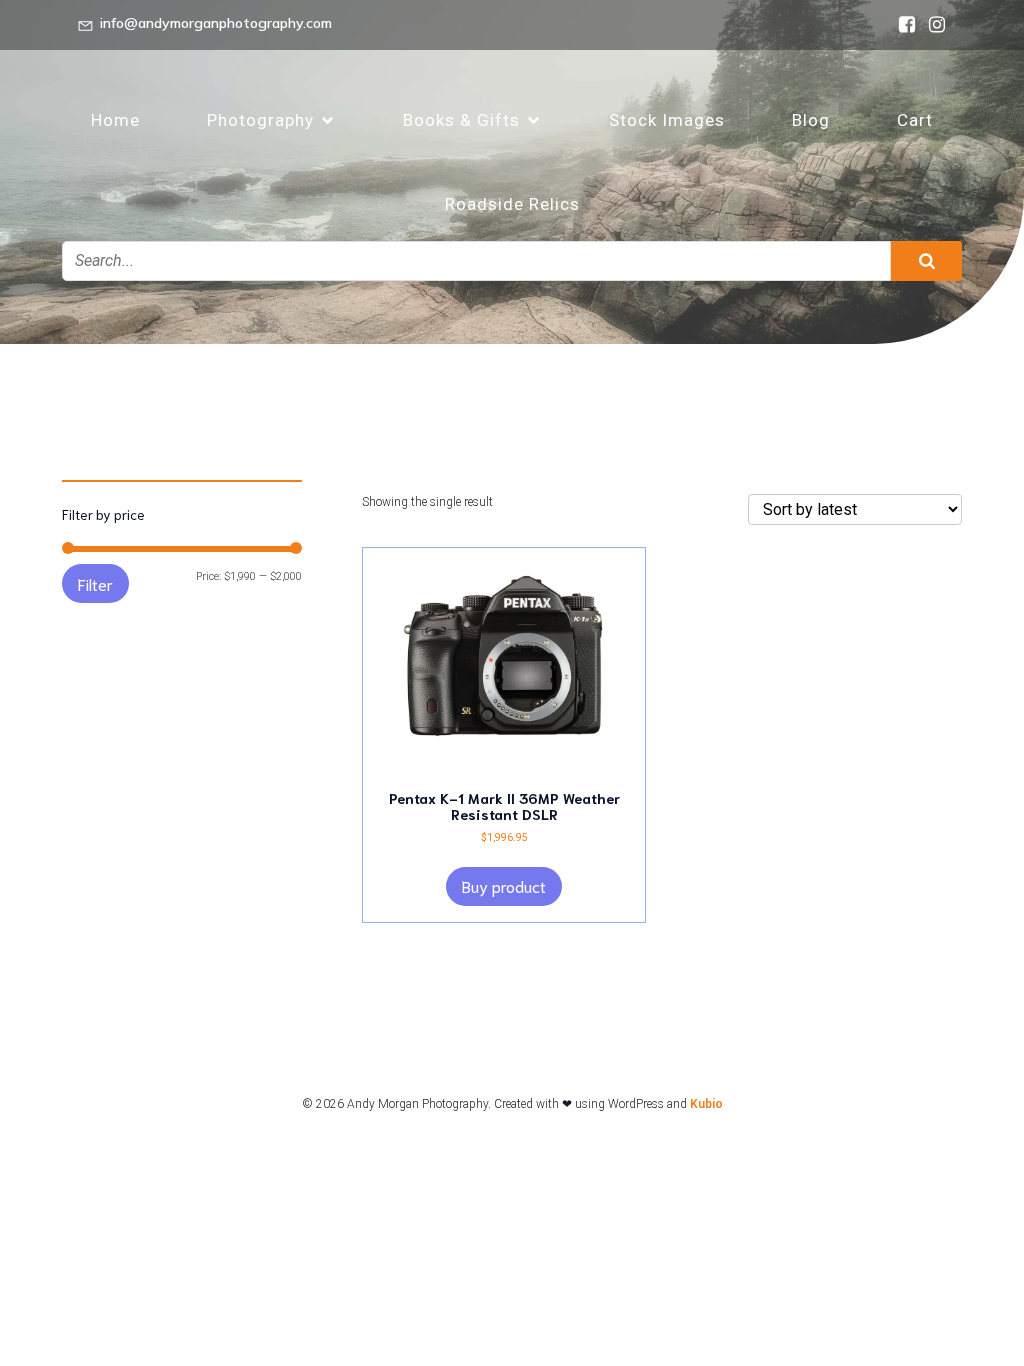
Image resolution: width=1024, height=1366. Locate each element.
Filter (95, 583)
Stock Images (667, 120)
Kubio (706, 1104)
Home (115, 120)
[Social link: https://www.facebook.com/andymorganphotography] (902, 25)
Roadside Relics (512, 204)
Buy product (504, 885)
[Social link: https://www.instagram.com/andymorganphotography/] (932, 25)
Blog (811, 120)
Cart (915, 120)
